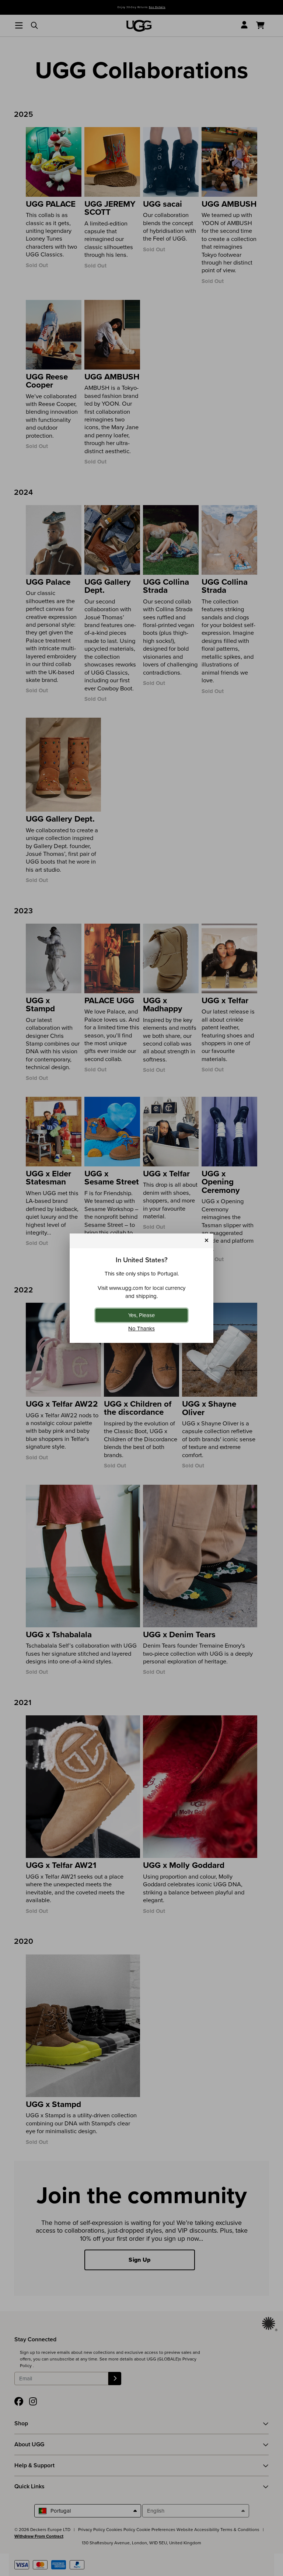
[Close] (207, 1241)
